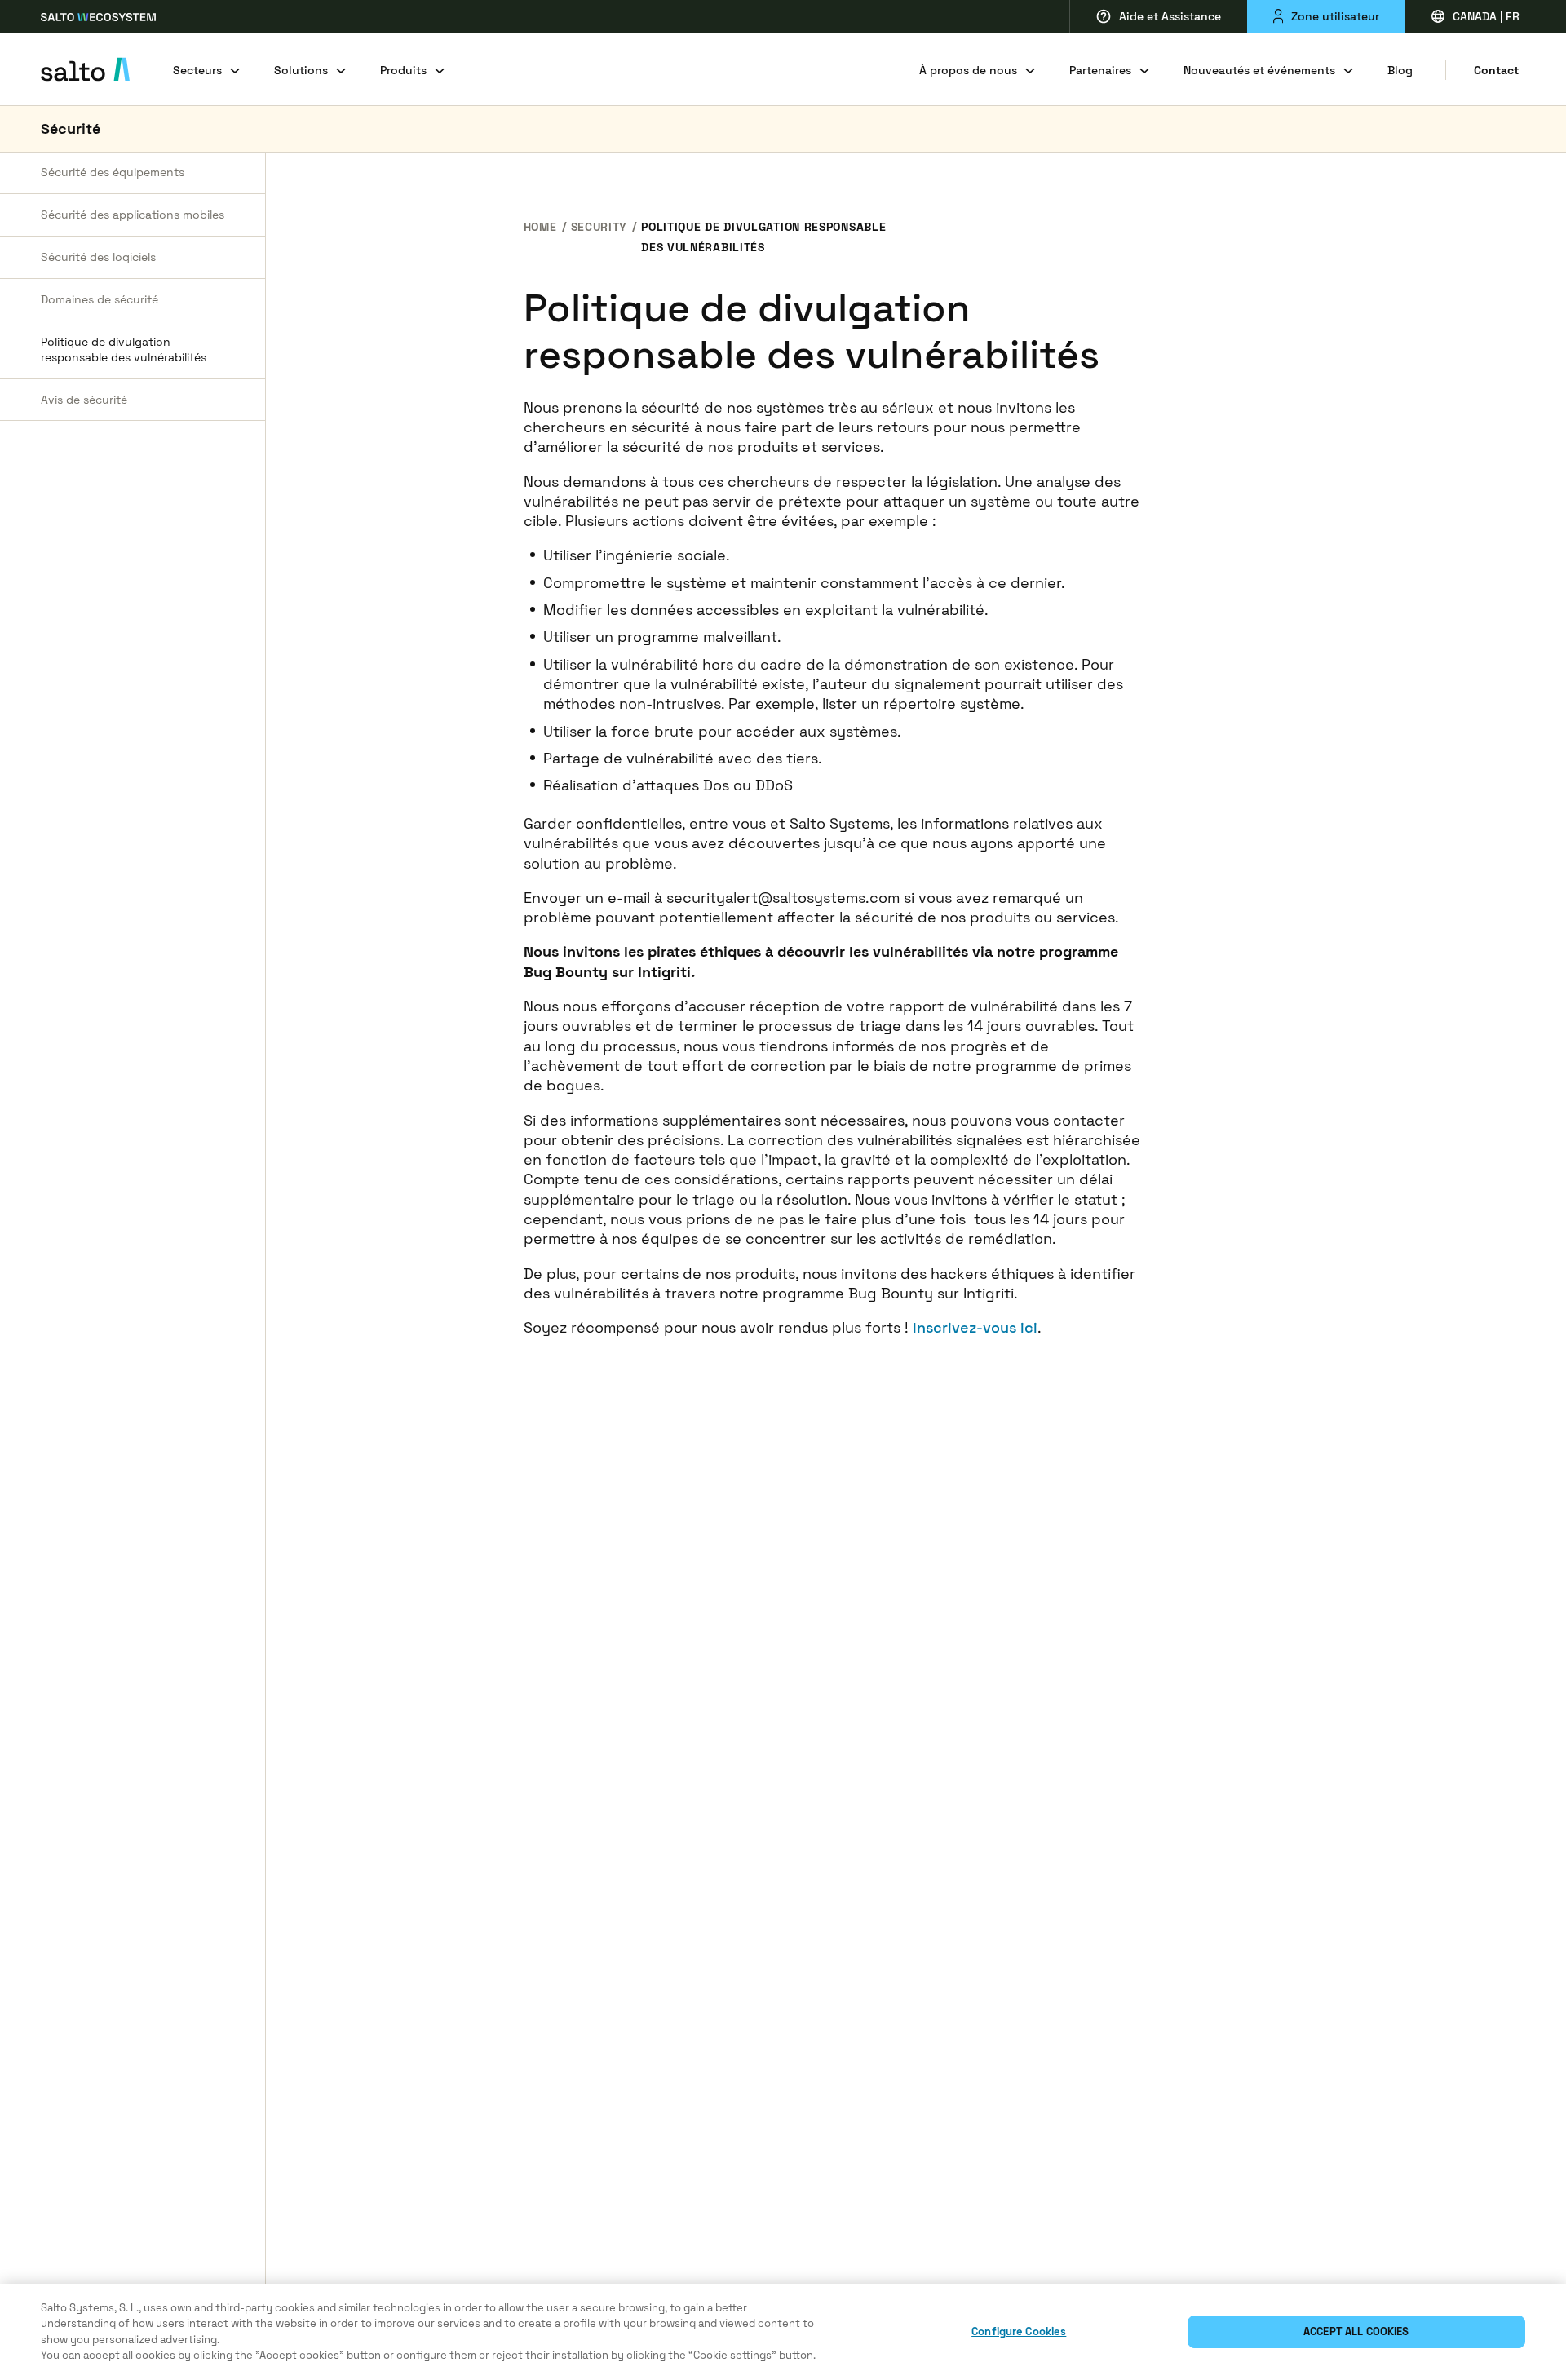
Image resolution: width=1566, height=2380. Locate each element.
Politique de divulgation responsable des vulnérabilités (124, 349)
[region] (783, 2332)
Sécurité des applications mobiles (133, 215)
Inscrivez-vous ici (975, 1327)
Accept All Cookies (1356, 2331)
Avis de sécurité (84, 399)
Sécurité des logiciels (98, 257)
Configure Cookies (1019, 2331)
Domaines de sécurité (100, 299)
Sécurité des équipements (113, 172)
